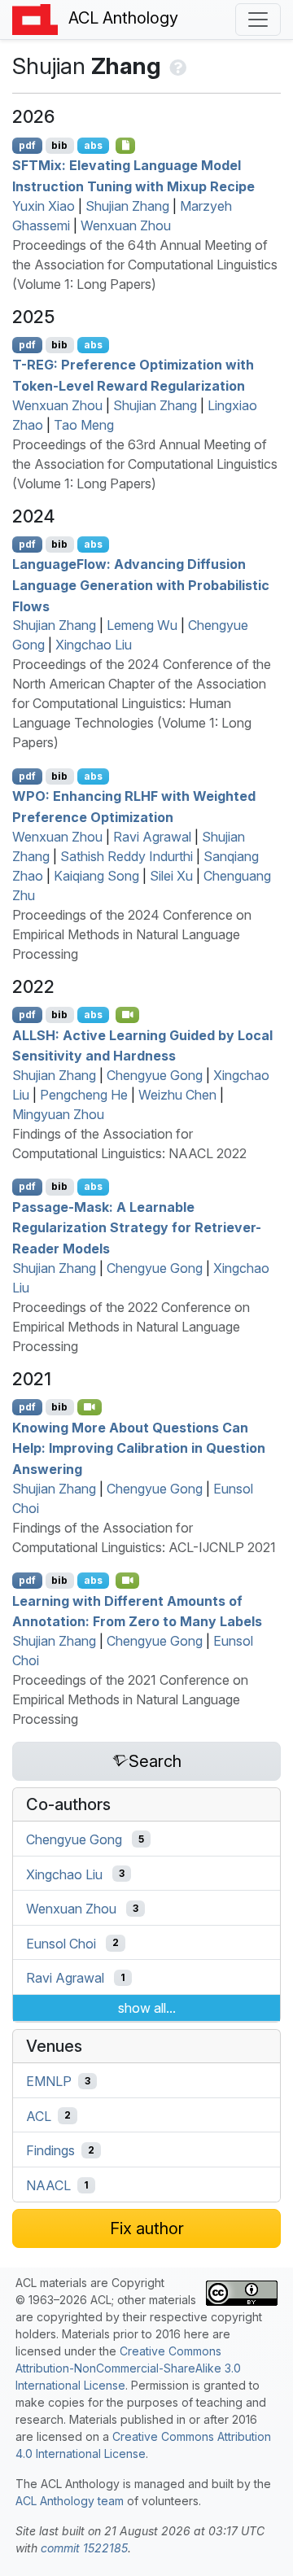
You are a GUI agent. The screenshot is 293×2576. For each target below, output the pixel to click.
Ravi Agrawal (152, 837)
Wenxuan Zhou (126, 225)
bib (59, 145)
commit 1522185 (84, 2548)
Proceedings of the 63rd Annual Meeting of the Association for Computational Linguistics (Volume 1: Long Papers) (145, 464)
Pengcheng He (84, 1095)
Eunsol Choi (61, 1943)
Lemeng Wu (142, 625)
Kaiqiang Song (96, 876)
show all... (147, 2008)
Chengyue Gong (155, 1075)
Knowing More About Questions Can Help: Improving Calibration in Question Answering (139, 1448)
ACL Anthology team (70, 2501)
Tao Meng (84, 425)
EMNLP (49, 2081)
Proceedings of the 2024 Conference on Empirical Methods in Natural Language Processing (132, 934)
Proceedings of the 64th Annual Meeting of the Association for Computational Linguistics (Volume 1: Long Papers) (145, 265)
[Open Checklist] (126, 146)
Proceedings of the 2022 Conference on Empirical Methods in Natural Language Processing (131, 1327)
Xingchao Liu (94, 645)
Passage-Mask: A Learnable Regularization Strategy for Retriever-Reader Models (137, 1227)
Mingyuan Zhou (58, 1114)
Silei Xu (171, 876)
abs (93, 145)
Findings (50, 2150)
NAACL (48, 2185)
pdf (27, 145)
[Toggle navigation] (258, 20)
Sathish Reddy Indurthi (127, 856)
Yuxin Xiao (44, 206)
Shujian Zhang (127, 206)
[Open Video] (128, 1015)
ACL (39, 2115)
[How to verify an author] (176, 66)
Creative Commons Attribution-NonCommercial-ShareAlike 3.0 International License (128, 2368)
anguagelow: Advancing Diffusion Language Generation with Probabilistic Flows (141, 585)
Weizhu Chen (177, 1095)
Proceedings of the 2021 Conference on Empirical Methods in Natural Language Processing (130, 1699)
